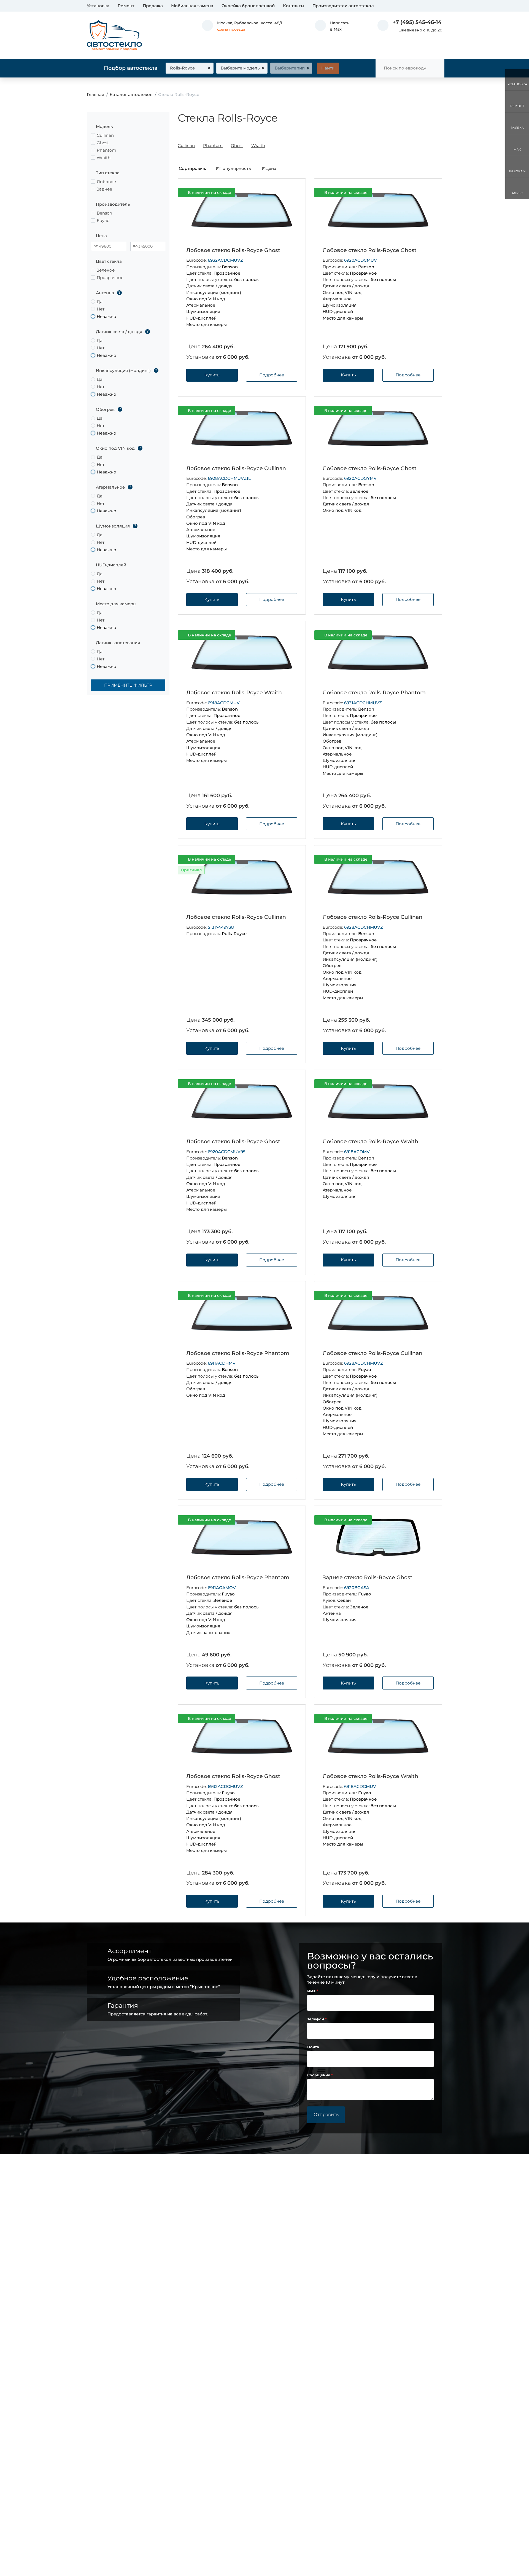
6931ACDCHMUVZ (363, 703)
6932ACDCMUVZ (225, 260)
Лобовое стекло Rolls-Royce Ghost (233, 250)
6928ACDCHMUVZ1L (229, 478)
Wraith (258, 145)
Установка (98, 6)
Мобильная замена (192, 6)
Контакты (294, 6)
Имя (312, 1991)
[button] (332, 26)
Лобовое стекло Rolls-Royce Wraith (234, 693)
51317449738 (221, 927)
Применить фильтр (128, 685)
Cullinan (186, 145)
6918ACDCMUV (224, 703)
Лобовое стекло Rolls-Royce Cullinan (236, 468)
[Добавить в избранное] (292, 193)
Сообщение (319, 2075)
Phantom (213, 145)
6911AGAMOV (222, 1588)
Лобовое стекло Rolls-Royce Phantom (374, 693)
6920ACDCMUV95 (227, 1152)
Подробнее (272, 375)
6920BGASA (357, 1588)
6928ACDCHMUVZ (364, 927)
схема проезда (231, 29)
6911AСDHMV (222, 1363)
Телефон (316, 2019)
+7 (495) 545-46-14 (417, 22)
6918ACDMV (357, 1152)
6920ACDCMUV (361, 260)
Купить (212, 375)
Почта (313, 2047)
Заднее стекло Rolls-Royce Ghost (368, 1577)
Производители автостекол (343, 6)
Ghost (237, 145)
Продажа (153, 6)
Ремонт (126, 6)
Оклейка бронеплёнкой (248, 6)
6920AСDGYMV (360, 478)
